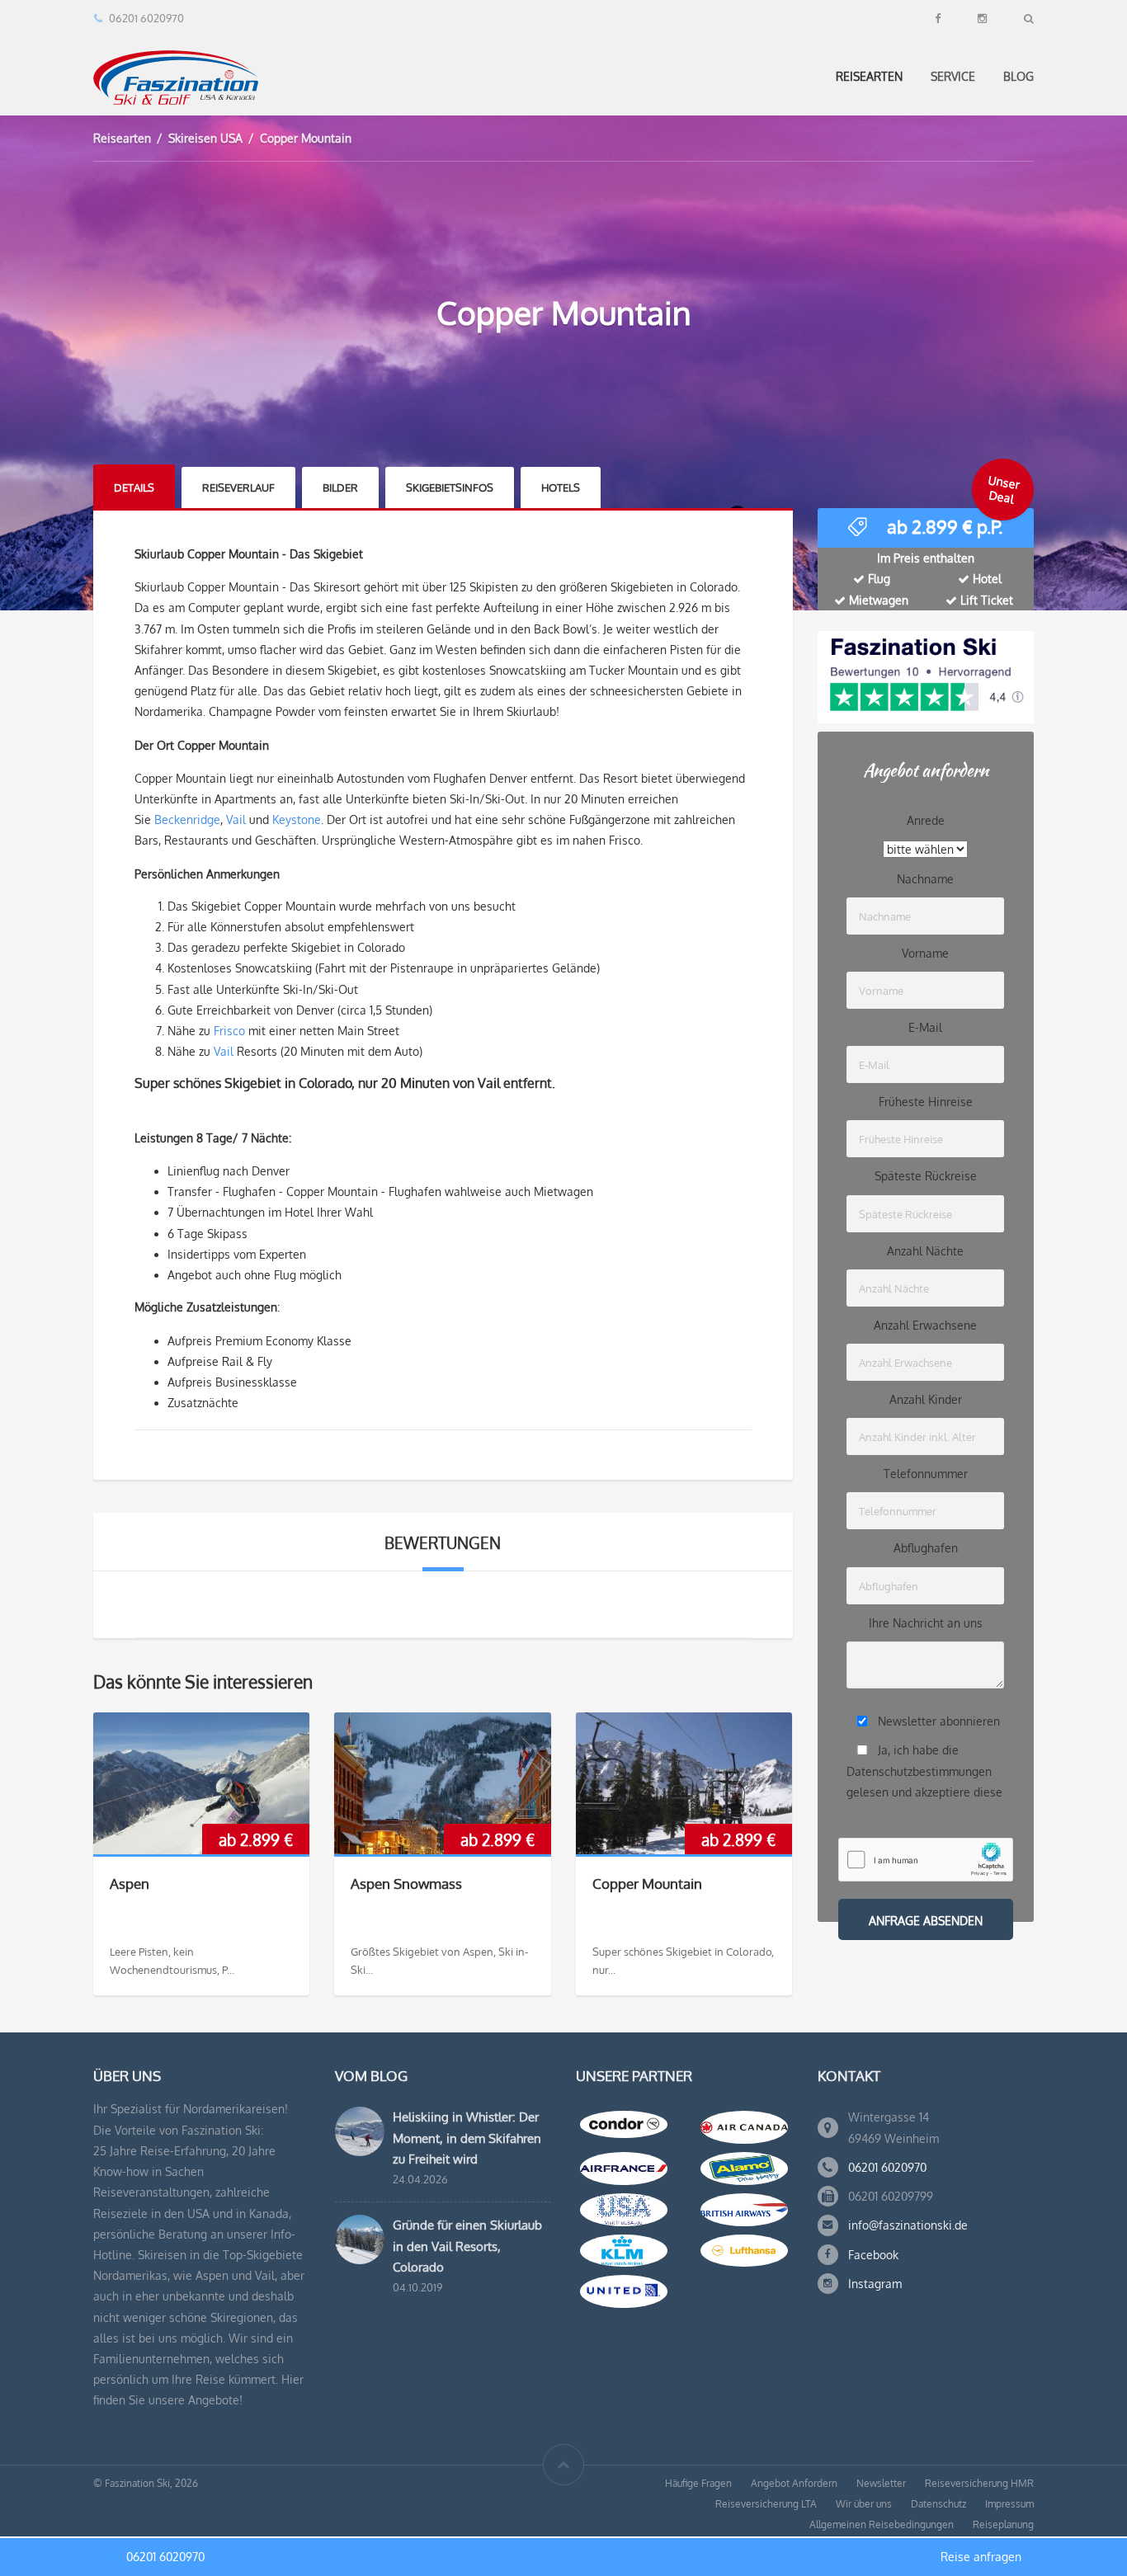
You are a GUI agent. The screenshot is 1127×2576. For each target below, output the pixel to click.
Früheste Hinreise (926, 1102)
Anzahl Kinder (926, 1399)
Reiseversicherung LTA (766, 2504)
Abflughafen (926, 1548)
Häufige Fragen (698, 2483)
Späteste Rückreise (926, 1176)
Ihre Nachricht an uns (926, 1623)
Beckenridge (187, 819)
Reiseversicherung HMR (979, 2483)
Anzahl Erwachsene (925, 1325)
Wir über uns (864, 2504)
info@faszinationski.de (908, 2225)
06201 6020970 (887, 2167)
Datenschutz (938, 2504)
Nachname (925, 879)
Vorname (925, 953)
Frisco (229, 1031)
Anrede (926, 820)
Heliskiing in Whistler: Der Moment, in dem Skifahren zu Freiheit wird (467, 2138)
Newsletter (881, 2483)
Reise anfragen (981, 2557)
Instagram (875, 2284)
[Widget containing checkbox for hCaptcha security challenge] (926, 1860)
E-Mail (925, 1027)
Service (953, 76)
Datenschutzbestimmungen (919, 1771)
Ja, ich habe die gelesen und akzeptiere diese (924, 1771)
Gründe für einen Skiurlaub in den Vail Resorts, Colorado (467, 2246)
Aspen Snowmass (406, 1884)
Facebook (873, 2255)
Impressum (1009, 2504)
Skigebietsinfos (450, 487)
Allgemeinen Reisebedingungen (882, 2524)
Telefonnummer (926, 1474)
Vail (236, 819)
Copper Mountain (647, 1884)
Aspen (130, 1884)
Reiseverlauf (238, 487)
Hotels (561, 487)
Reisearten (869, 76)
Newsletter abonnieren (939, 1721)
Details (134, 487)
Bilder (340, 487)
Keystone (297, 819)
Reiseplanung (1003, 2524)
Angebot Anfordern (794, 2483)
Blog (1019, 76)
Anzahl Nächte (925, 1251)
